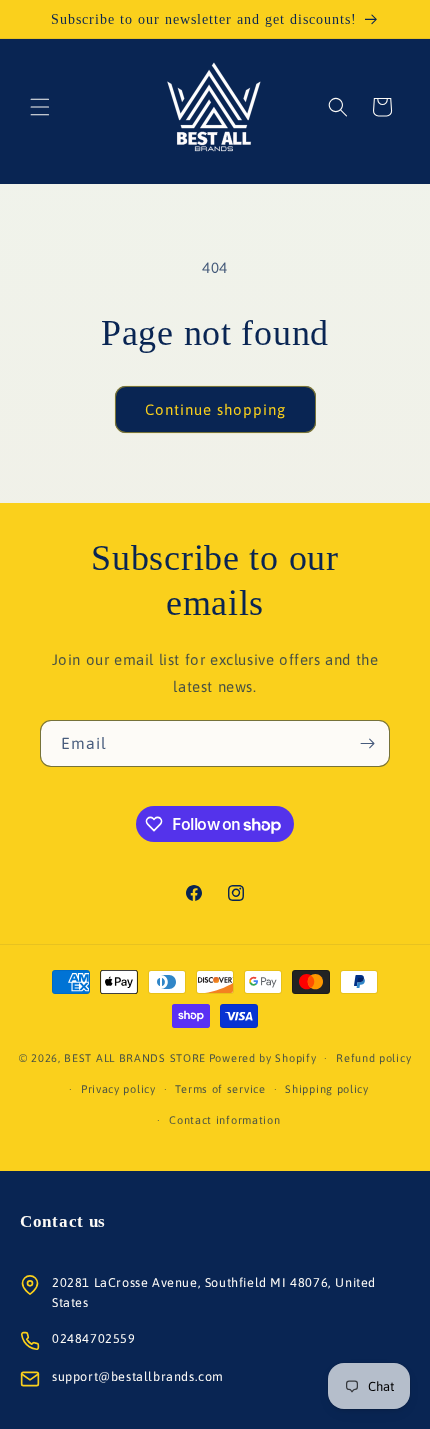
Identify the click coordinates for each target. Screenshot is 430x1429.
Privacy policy (118, 1089)
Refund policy (373, 1058)
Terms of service (220, 1089)
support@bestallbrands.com (138, 1376)
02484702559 (94, 1338)
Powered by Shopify (263, 1058)
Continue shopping (215, 409)
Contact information (224, 1120)
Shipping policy (327, 1089)
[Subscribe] (367, 743)
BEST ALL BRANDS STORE (135, 1058)
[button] (40, 107)
